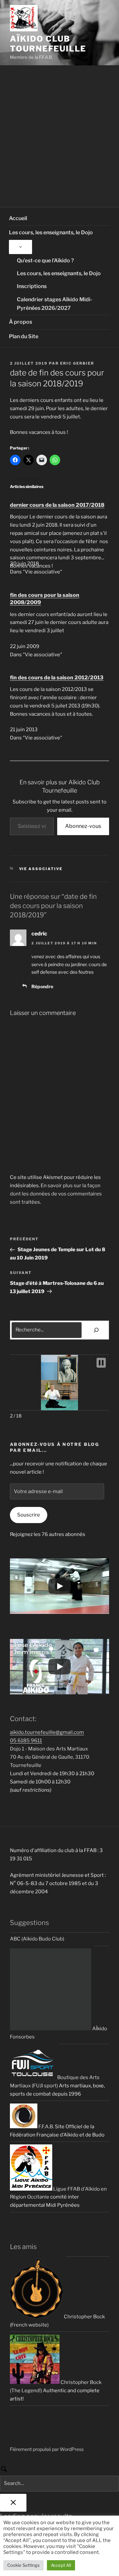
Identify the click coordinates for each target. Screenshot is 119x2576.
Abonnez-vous (83, 826)
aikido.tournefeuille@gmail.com (47, 1732)
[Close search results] (13, 2503)
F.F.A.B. (46, 2127)
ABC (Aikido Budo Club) (37, 1939)
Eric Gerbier (77, 363)
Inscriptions (32, 286)
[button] (101, 1363)
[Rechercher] (96, 1330)
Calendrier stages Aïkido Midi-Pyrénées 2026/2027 (55, 304)
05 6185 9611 (26, 1741)
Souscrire (29, 1515)
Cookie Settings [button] (23, 2565)
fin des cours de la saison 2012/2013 (57, 678)
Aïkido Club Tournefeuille (48, 44)
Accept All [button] (61, 2565)
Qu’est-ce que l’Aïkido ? (45, 261)
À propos (20, 322)
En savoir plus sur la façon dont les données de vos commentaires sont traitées (56, 1194)
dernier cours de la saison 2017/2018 (57, 505)
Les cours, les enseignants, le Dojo (51, 232)
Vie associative (41, 869)
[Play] (59, 1586)
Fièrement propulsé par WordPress (47, 2449)
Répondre (42, 986)
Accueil (18, 218)
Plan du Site (24, 336)
